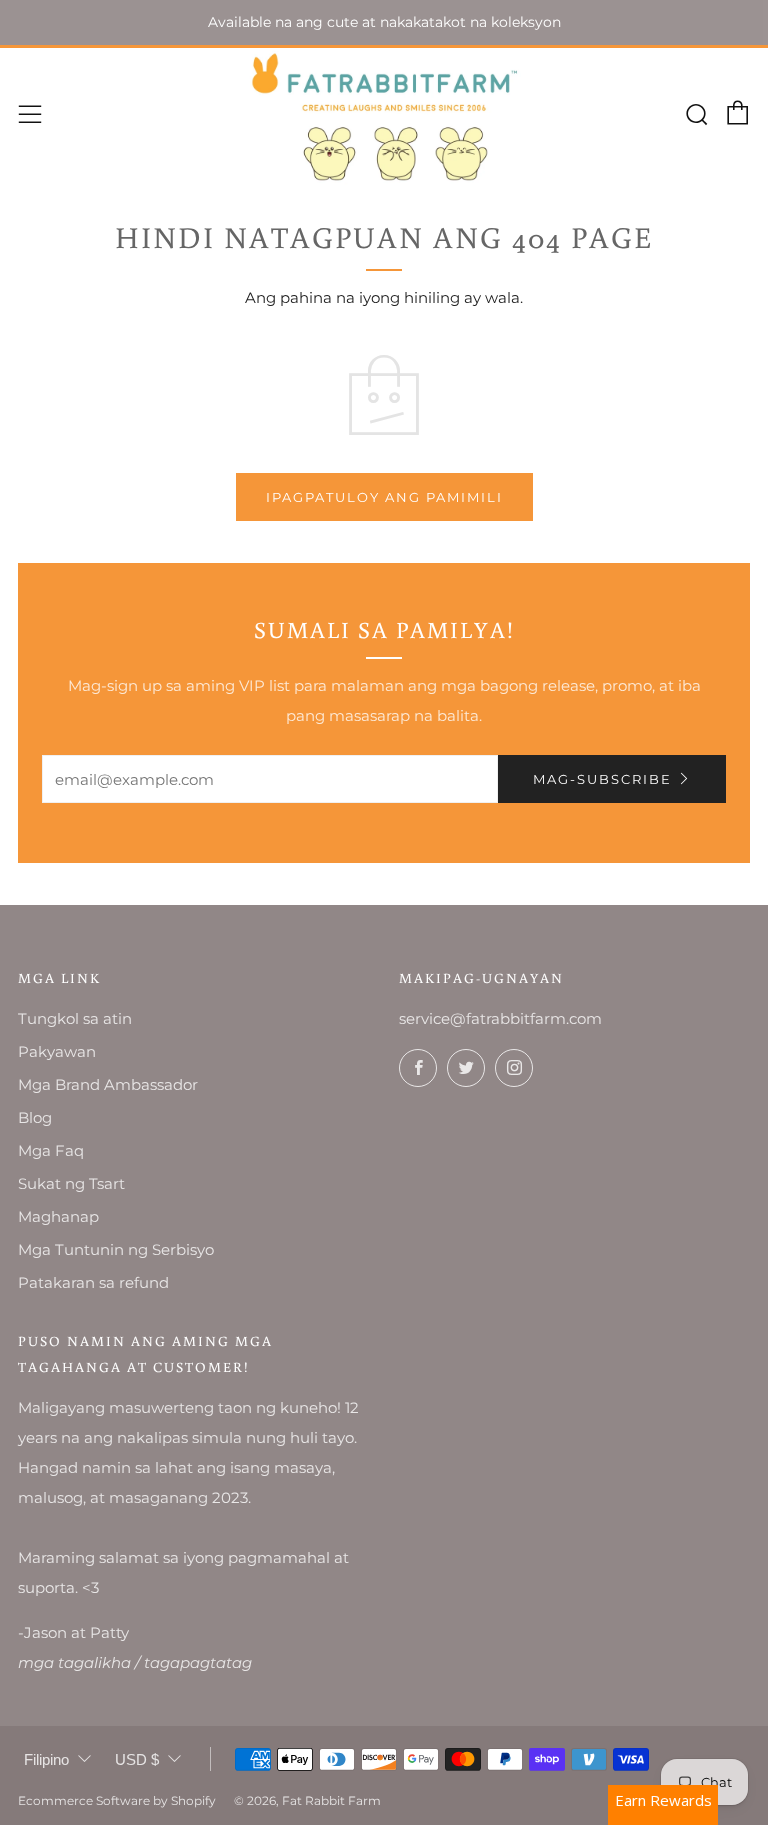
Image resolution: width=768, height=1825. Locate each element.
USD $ (137, 1759)
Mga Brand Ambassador (108, 1084)
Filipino (46, 1759)
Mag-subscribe (602, 779)
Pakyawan (57, 1051)
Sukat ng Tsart (71, 1183)
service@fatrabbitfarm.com (500, 1018)
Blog (35, 1117)
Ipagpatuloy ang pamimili (384, 497)
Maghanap (58, 1216)
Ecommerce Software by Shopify (117, 1800)
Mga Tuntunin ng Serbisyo (116, 1249)
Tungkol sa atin (75, 1018)
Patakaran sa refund (93, 1282)
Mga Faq (51, 1150)
